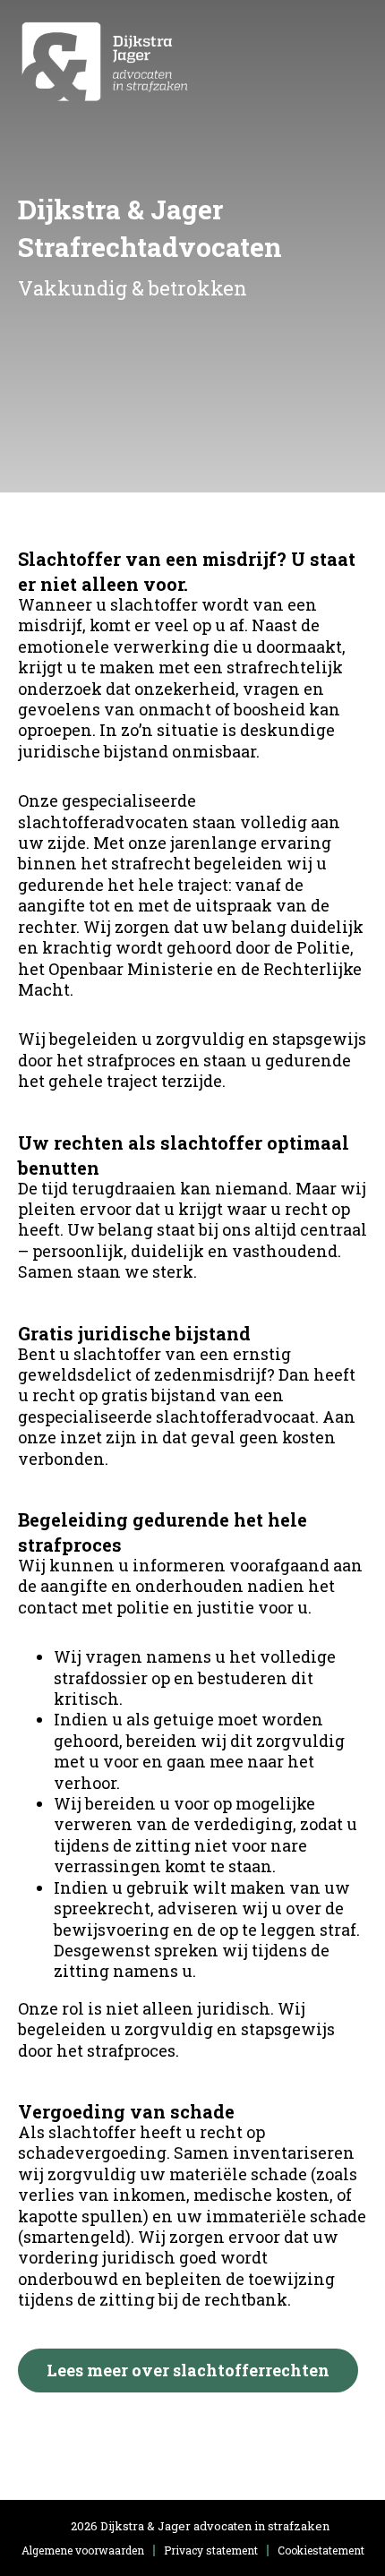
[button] (349, 61)
